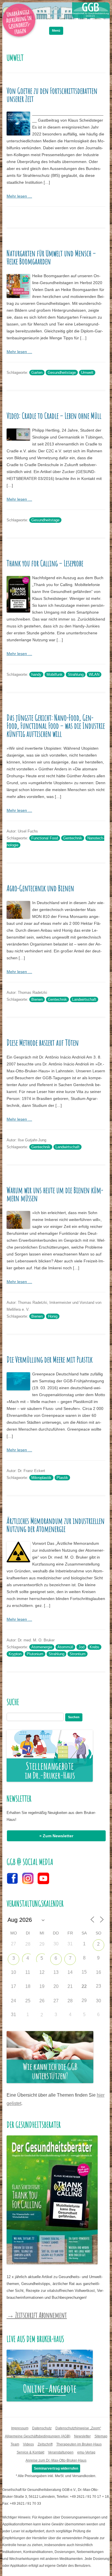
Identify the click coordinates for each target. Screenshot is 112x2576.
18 (28, 1986)
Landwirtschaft (84, 999)
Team (15, 2444)
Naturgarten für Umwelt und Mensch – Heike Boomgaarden (51, 257)
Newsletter (82, 2436)
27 (56, 2001)
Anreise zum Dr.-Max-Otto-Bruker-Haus (56, 2460)
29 (42, 1944)
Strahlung (76, 674)
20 (56, 1986)
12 (42, 1972)
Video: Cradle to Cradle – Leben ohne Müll (54, 416)
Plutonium (35, 1654)
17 (13, 1986)
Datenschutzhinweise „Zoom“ (78, 2428)
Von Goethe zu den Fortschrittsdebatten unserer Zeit (52, 95)
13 (56, 1972)
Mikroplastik (41, 1478)
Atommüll (65, 1647)
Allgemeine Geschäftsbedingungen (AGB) (38, 2436)
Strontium (78, 1654)
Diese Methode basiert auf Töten (43, 1043)
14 (70, 1972)
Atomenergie (42, 1647)
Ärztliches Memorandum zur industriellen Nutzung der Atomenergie (56, 1525)
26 (42, 2001)
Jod (81, 1647)
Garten (37, 373)
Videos (28, 2444)
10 (13, 1972)
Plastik (62, 1478)
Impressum (20, 2428)
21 (70, 1986)
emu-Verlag (86, 2452)
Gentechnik (73, 838)
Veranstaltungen (61, 2452)
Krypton (15, 1654)
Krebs (94, 1647)
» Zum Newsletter (56, 1836)
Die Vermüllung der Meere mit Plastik (50, 1359)
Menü (56, 30)
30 (99, 2001)
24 (13, 2001)
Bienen (37, 999)
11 (28, 1972)
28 (28, 1944)
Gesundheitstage (62, 373)
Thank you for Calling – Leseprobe (45, 563)
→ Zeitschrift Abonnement (37, 2315)
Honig (53, 1316)
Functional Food (45, 838)
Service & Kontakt (30, 2452)
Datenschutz (42, 2428)
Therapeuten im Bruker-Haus (79, 2444)
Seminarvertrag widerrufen (56, 2468)
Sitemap (101, 2436)
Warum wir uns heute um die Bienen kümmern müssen (55, 1194)
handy (36, 674)
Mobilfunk (55, 674)
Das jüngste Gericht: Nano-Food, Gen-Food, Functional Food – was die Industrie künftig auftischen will (56, 726)
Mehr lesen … (19, 196)
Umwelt (87, 373)
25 (28, 2001)
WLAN (94, 674)
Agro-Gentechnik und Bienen (40, 888)
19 (42, 1986)
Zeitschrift (45, 2444)
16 (99, 1972)
